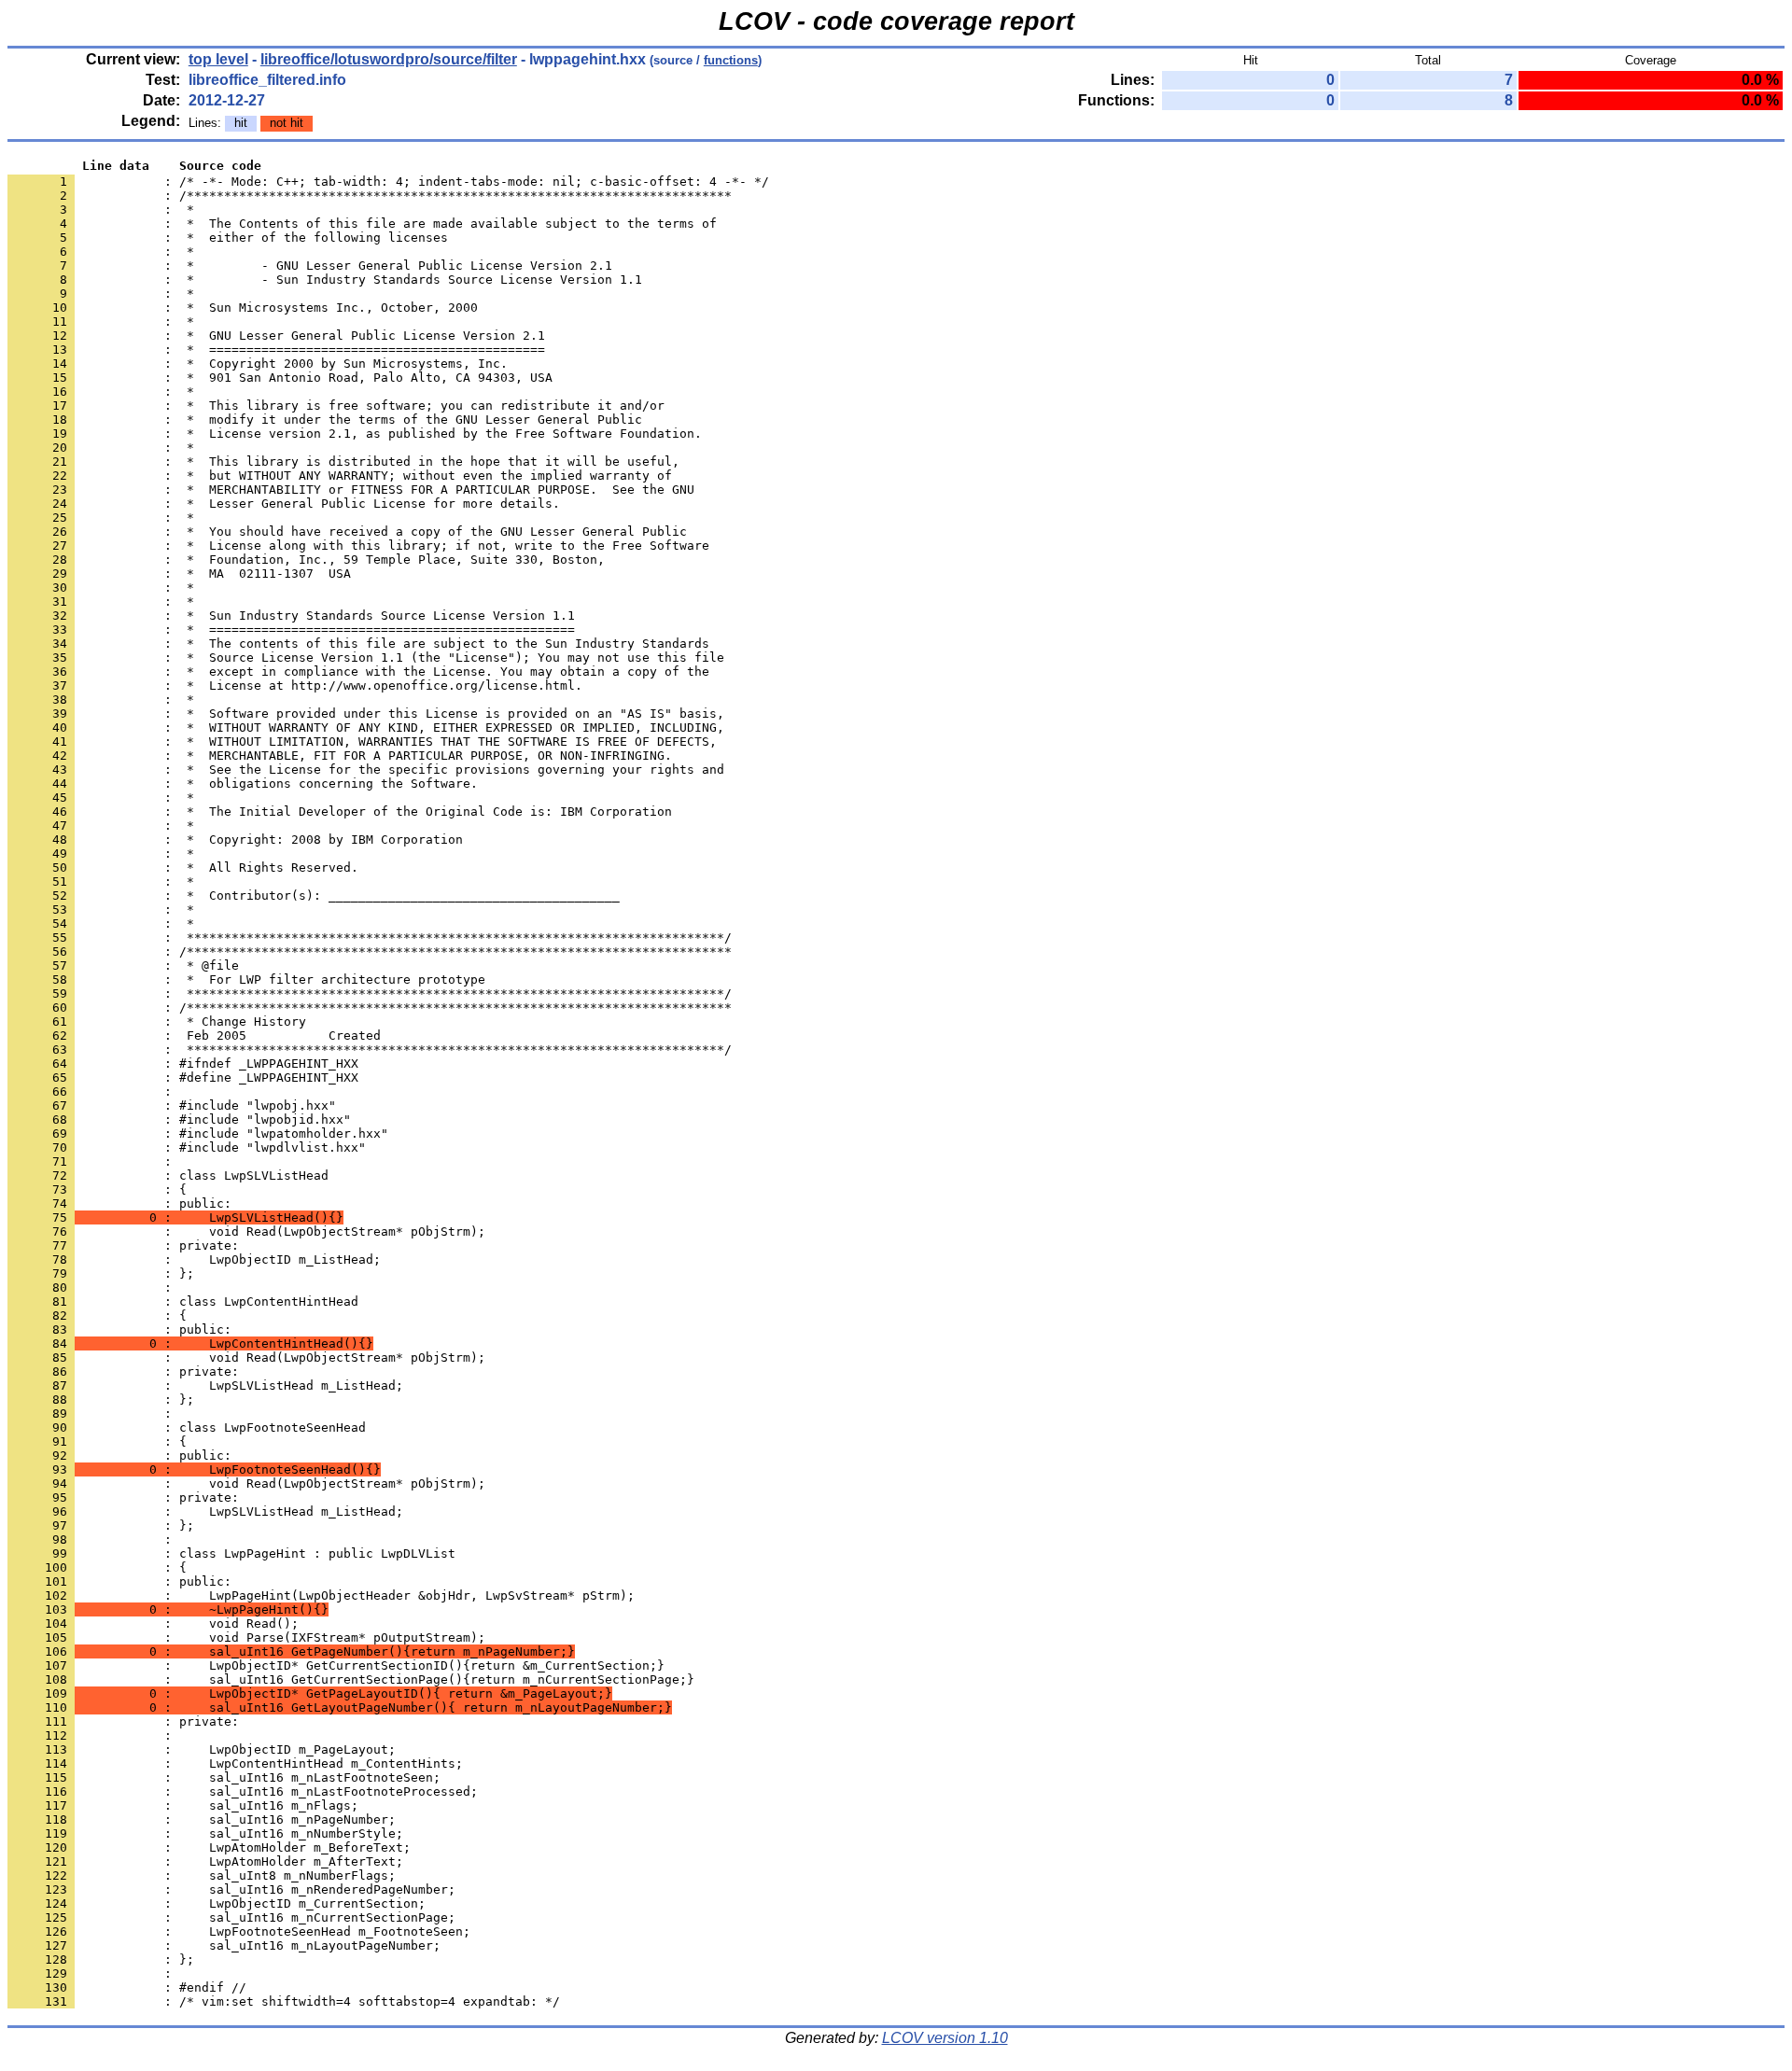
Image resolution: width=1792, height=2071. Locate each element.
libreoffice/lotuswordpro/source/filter (389, 59)
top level (218, 59)
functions (731, 60)
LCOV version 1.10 (945, 2038)
